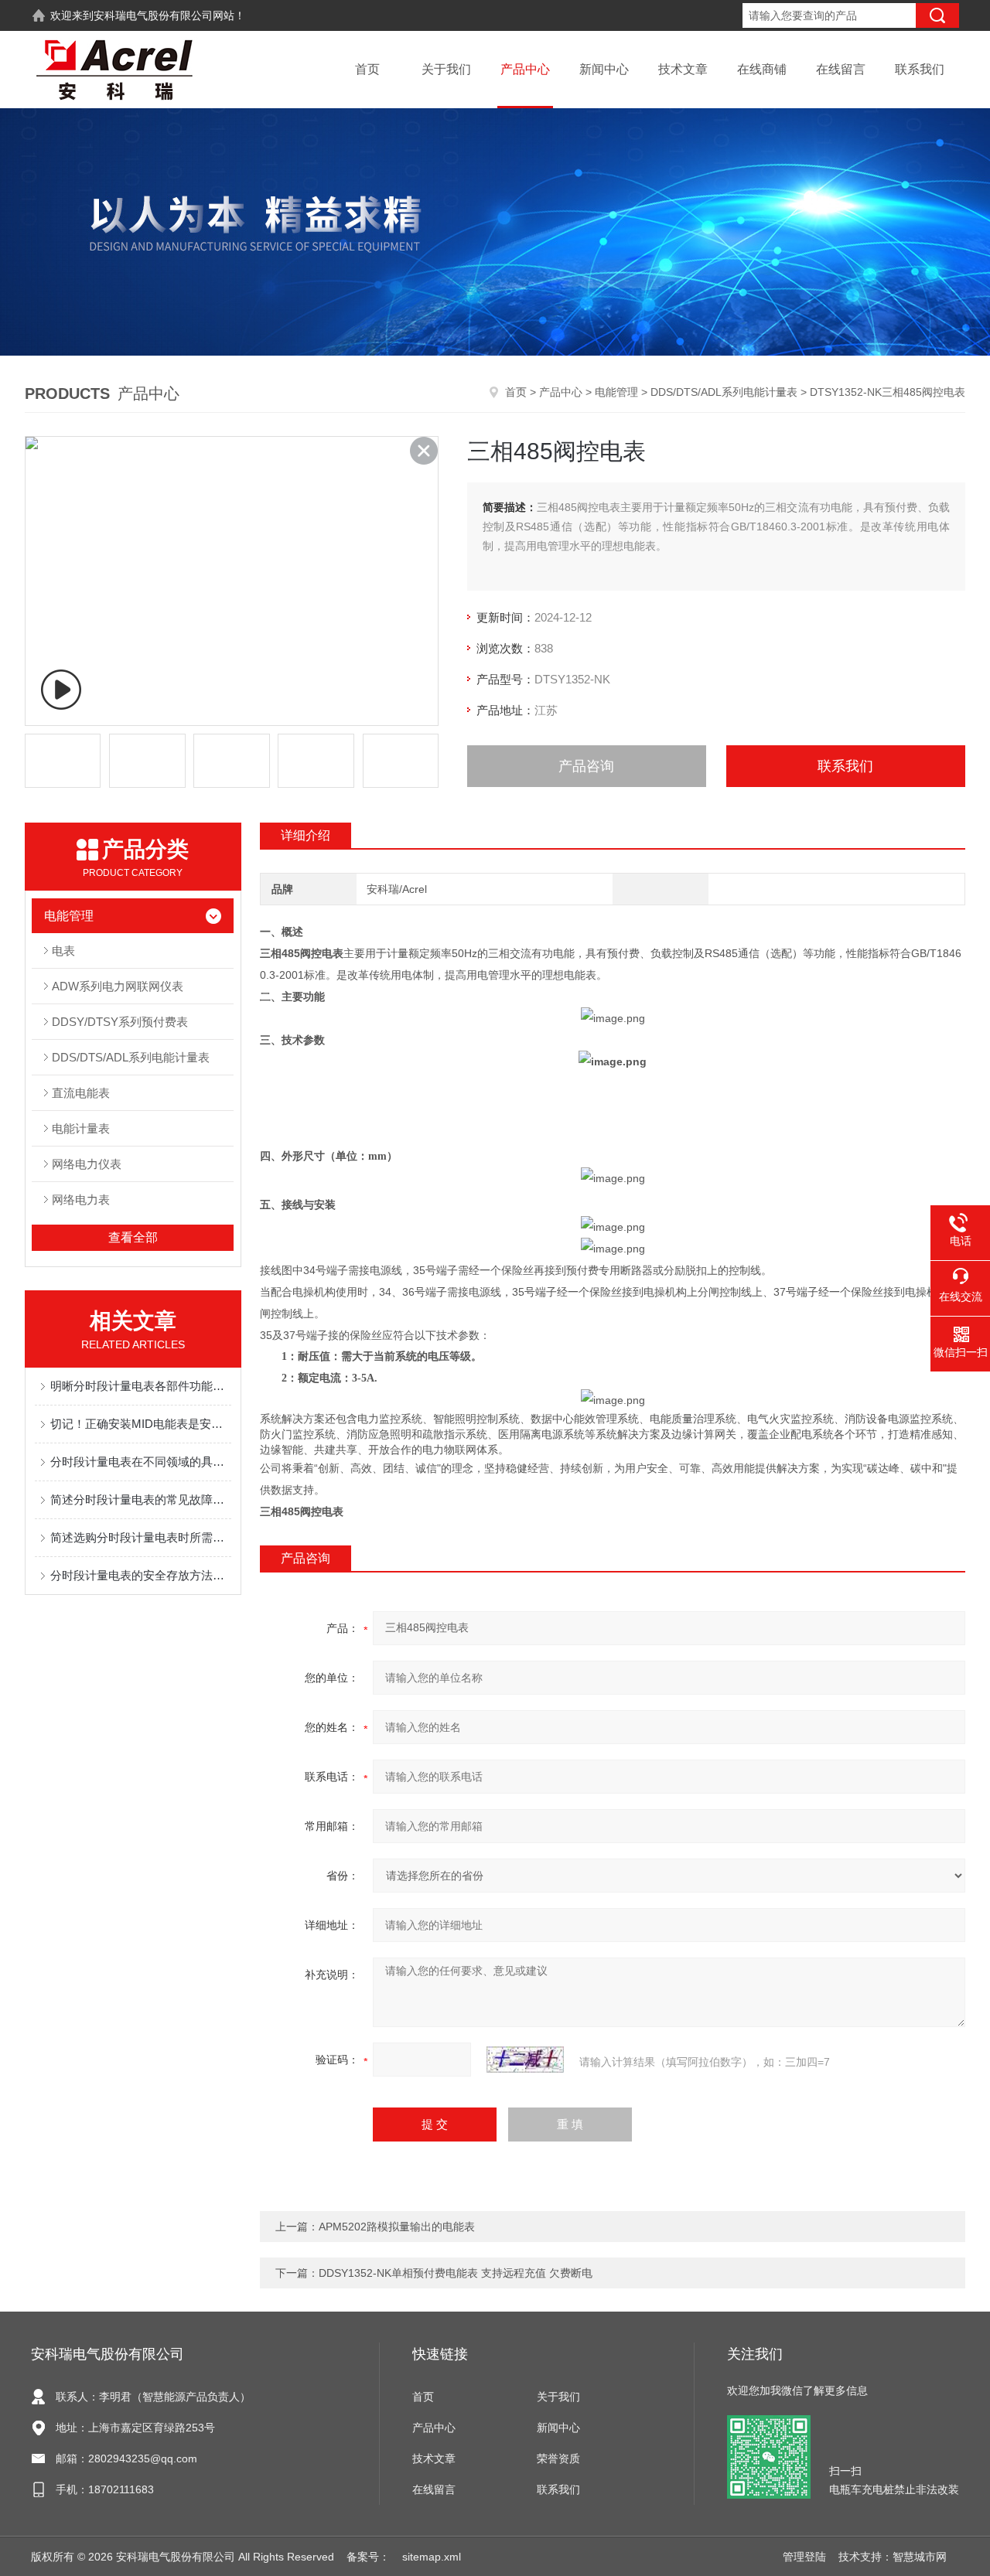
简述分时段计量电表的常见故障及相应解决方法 (141, 1499)
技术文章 (683, 69)
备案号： (368, 2557)
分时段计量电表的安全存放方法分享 (141, 1575)
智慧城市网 (920, 2557)
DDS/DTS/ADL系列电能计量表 (724, 392)
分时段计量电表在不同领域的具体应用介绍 (141, 1462)
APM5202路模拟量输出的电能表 (397, 2227)
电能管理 (616, 392)
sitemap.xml (432, 2557)
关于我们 (446, 69)
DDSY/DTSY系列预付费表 (120, 1022)
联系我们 (920, 69)
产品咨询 (586, 766)
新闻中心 (604, 69)
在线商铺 (762, 69)
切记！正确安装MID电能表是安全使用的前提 (141, 1424)
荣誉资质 (558, 2458)
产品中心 (525, 69)
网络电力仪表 (87, 1164)
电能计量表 (81, 1128)
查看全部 (133, 1237)
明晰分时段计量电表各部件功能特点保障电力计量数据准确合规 (141, 1386)
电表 (63, 951)
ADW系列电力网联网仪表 (118, 986)
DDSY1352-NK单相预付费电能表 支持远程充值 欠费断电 (456, 2273)
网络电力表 (81, 1199)
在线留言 (841, 69)
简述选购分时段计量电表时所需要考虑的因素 (141, 1537)
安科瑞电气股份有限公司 (153, 15)
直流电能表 (81, 1093)
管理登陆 (804, 2557)
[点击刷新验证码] (525, 2060)
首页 (367, 69)
